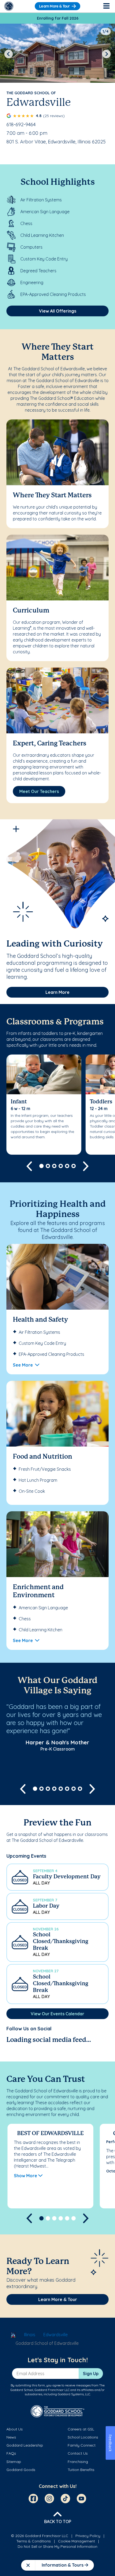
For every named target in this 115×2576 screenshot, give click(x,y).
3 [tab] (54, 1166)
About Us (15, 2429)
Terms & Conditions (34, 2541)
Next (106, 54)
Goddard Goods (21, 2470)
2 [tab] (48, 1166)
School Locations (83, 2437)
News (11, 2437)
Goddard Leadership (25, 2445)
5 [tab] (67, 1166)
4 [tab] (61, 1166)
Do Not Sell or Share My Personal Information (57, 2546)
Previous (9, 54)
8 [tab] (80, 1789)
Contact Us (78, 2453)
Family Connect (82, 2445)
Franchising (78, 2462)
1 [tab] (41, 1166)
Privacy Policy (88, 2536)
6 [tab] (74, 1166)
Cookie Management (76, 2541)
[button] (57, 1877)
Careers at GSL (81, 2429)
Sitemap (14, 2462)
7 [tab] (74, 1789)
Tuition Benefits (81, 2470)
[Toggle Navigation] (106, 6)
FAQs (11, 2453)
